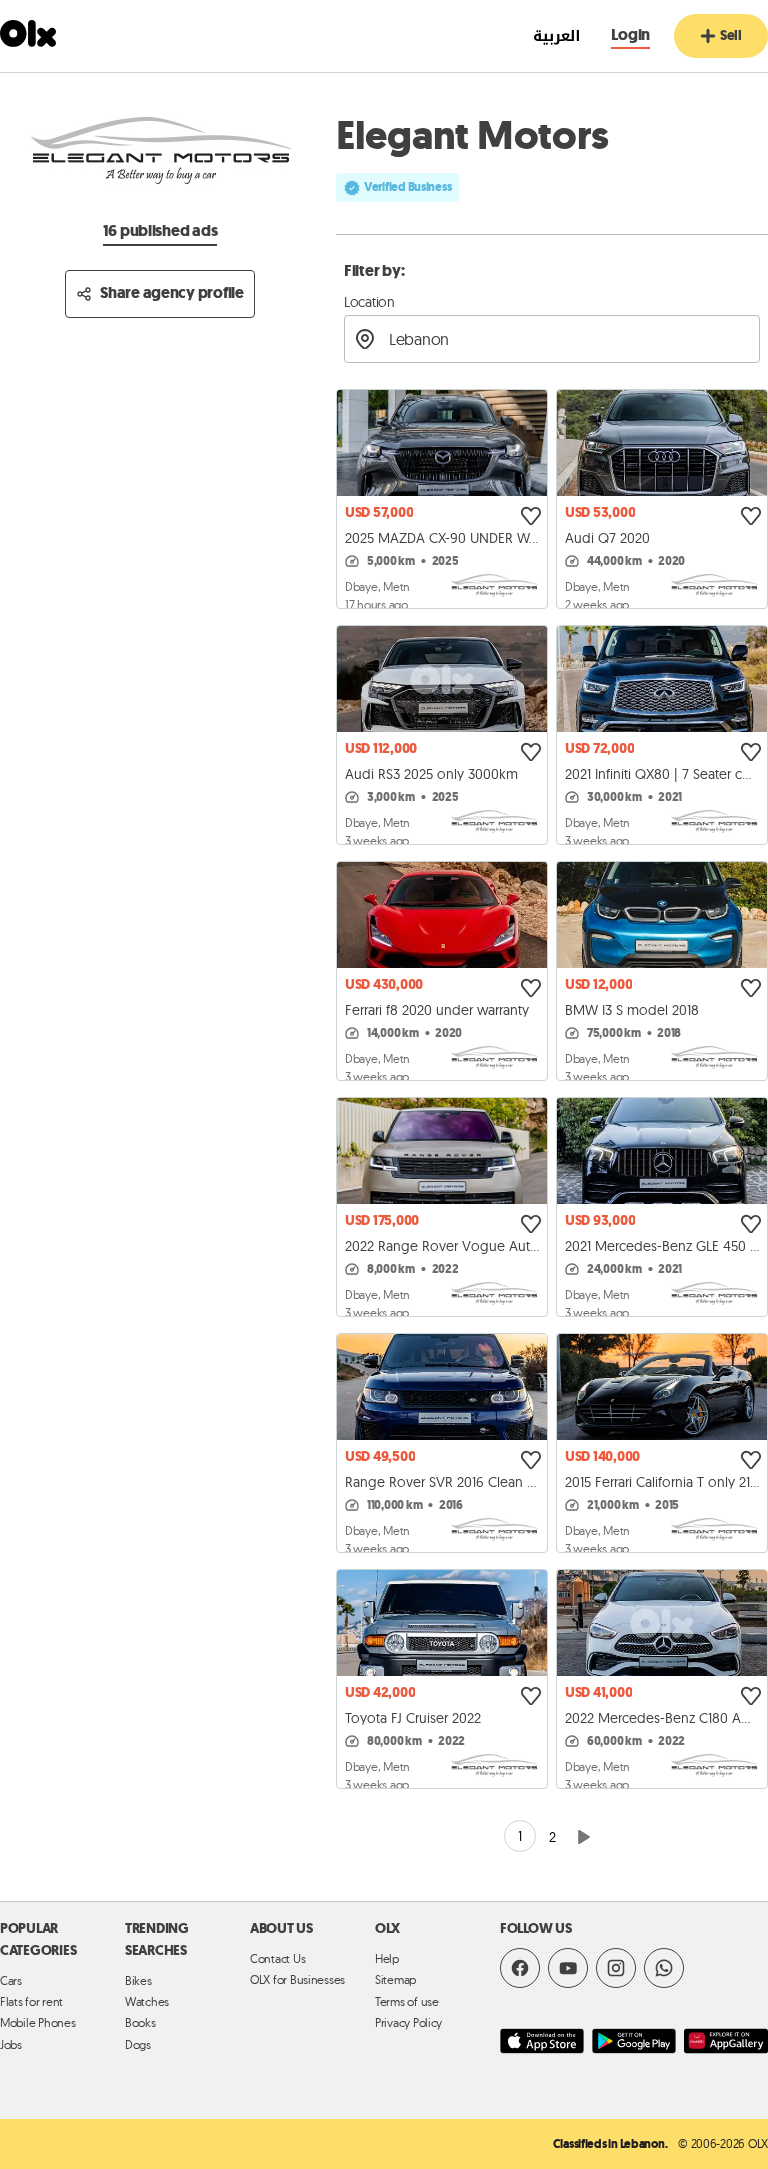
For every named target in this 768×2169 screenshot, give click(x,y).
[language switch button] (546, 36)
